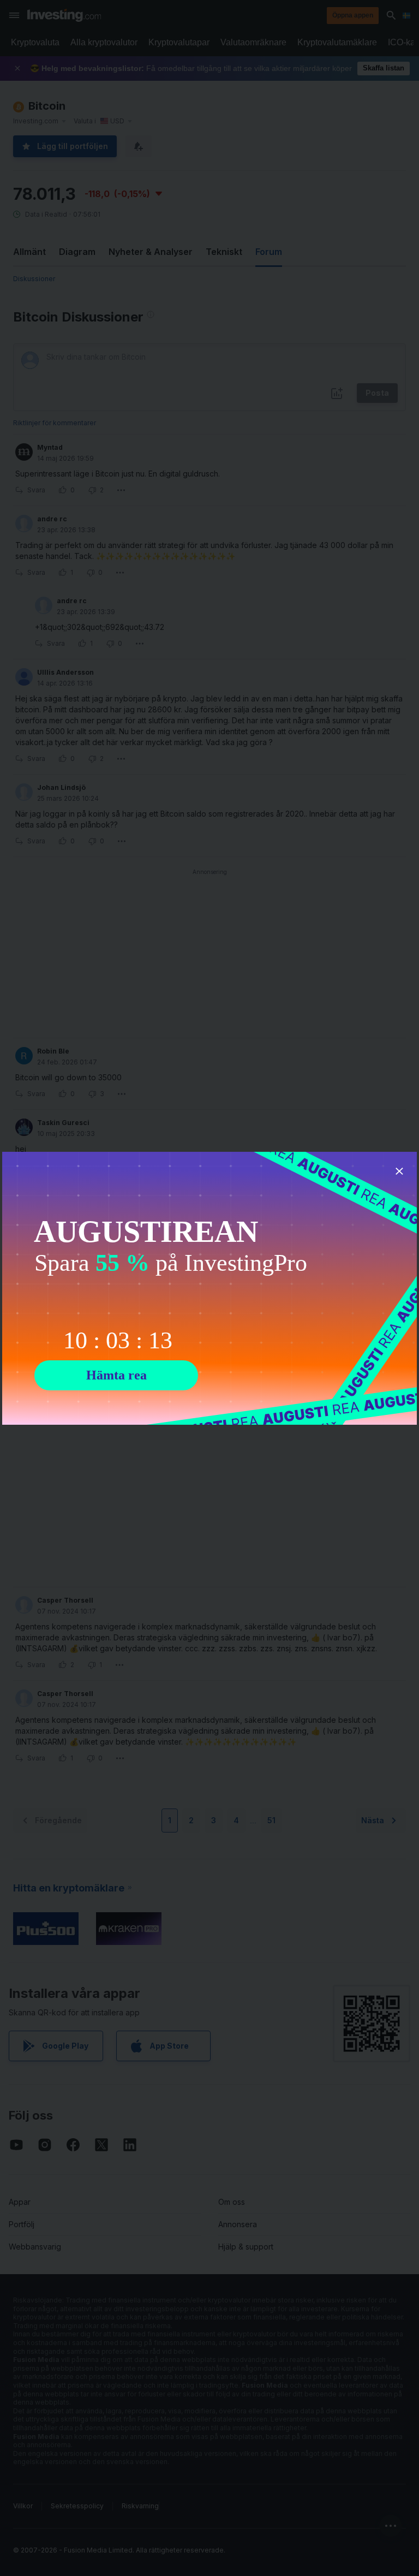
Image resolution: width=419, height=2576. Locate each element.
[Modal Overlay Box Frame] (209, 1288)
